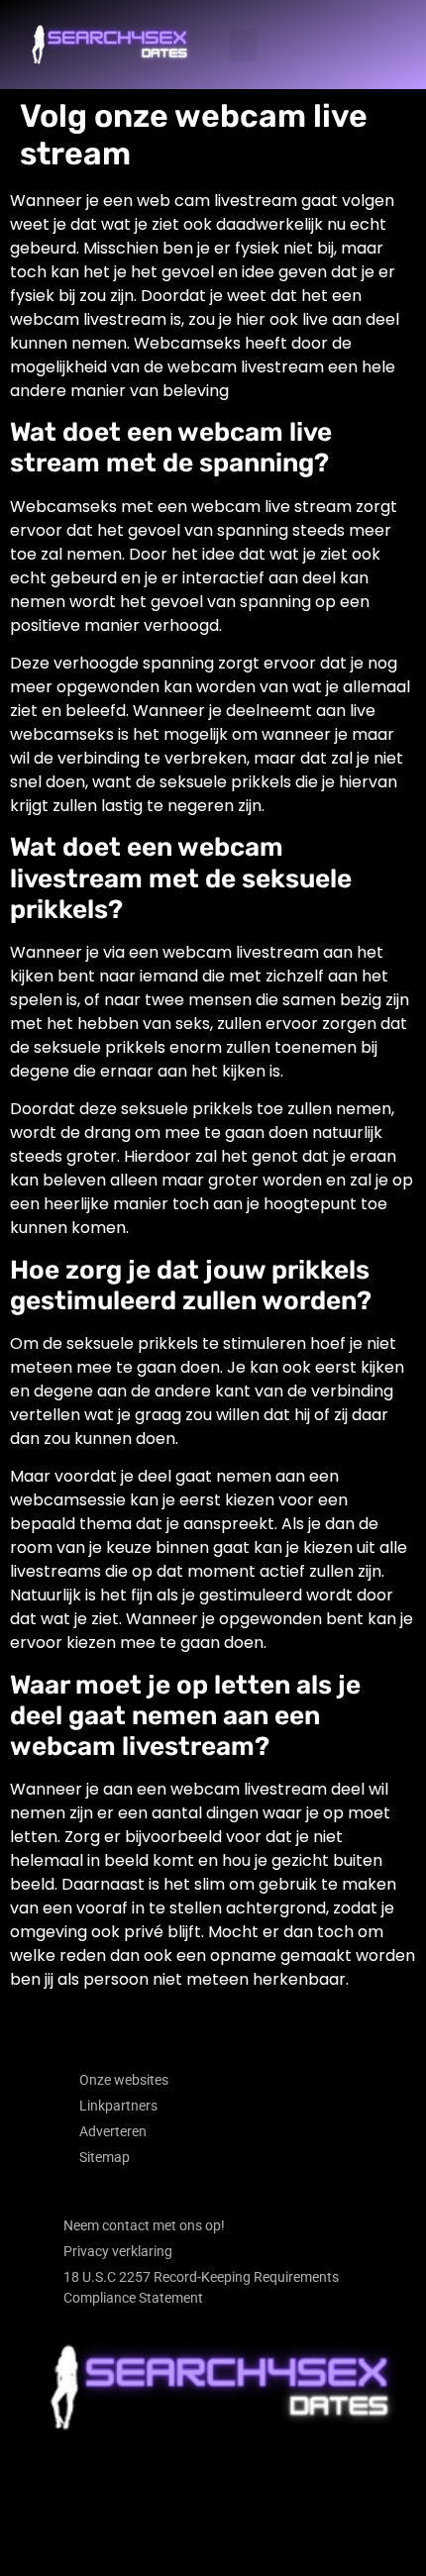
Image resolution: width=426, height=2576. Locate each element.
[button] (243, 45)
